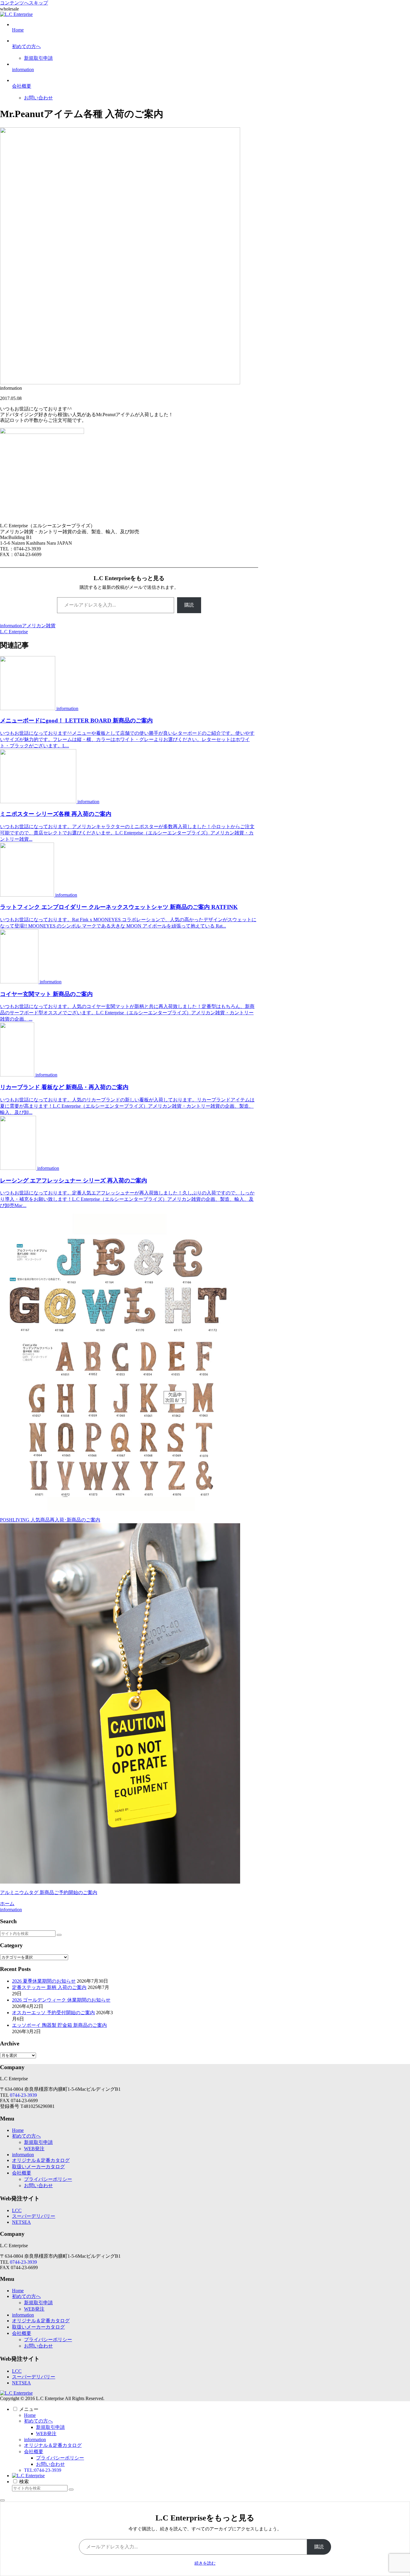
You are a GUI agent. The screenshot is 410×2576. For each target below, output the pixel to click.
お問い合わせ (38, 2186)
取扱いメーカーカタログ (38, 2167)
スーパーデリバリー (34, 2216)
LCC (17, 2210)
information (11, 626)
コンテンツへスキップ (24, 3)
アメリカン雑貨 (39, 626)
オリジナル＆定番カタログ (41, 2160)
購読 (189, 605)
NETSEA (21, 2222)
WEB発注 (34, 2149)
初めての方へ (26, 2136)
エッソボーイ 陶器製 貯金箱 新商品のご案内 (59, 2025)
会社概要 (22, 2173)
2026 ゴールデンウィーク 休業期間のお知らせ (61, 2000)
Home (18, 2130)
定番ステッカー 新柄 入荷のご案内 (49, 1987)
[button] (59, 1935)
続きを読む (205, 2563)
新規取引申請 (38, 2142)
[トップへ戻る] (2, 2500)
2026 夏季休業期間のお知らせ (44, 1981)
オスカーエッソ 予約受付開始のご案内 (53, 2013)
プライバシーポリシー (48, 2179)
